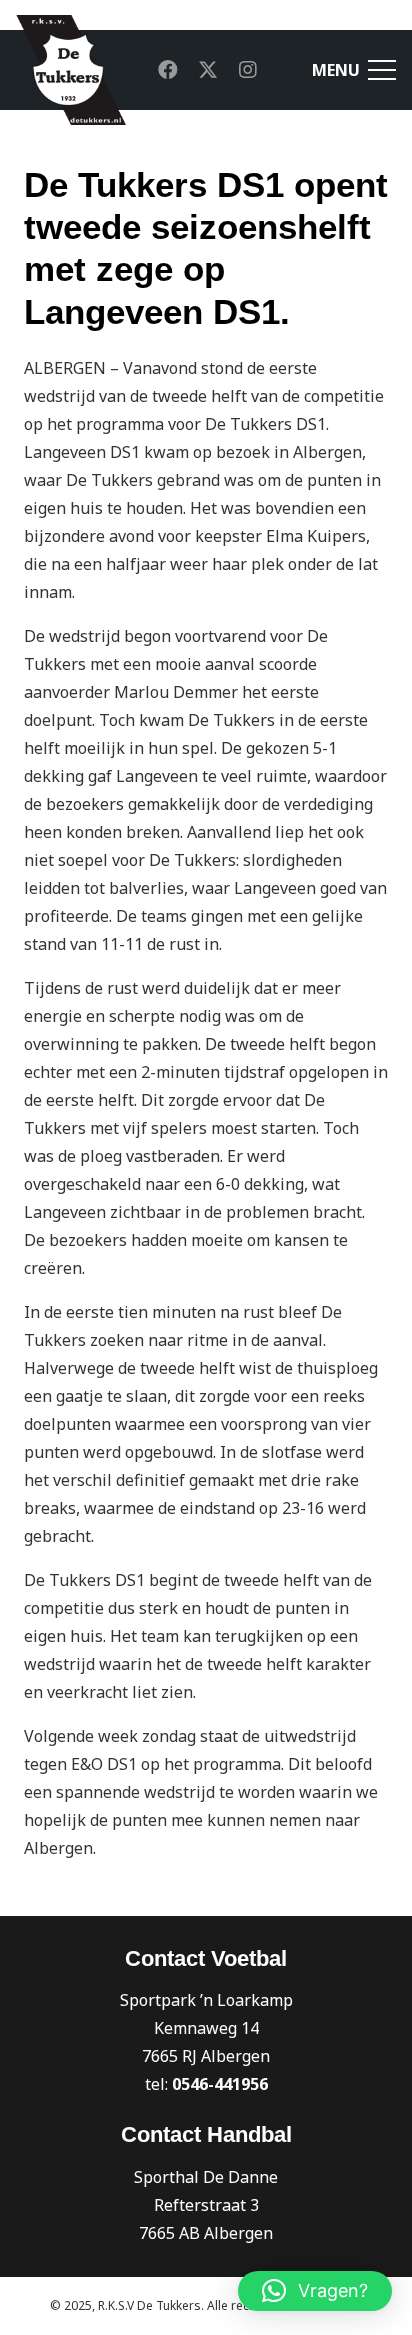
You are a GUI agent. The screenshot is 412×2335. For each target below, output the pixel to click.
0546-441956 (220, 2084)
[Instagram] (248, 70)
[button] (315, 2291)
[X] (208, 70)
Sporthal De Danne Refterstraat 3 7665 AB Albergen (206, 2205)
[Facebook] (168, 70)
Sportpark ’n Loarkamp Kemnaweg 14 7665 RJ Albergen (206, 2028)
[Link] (71, 70)
